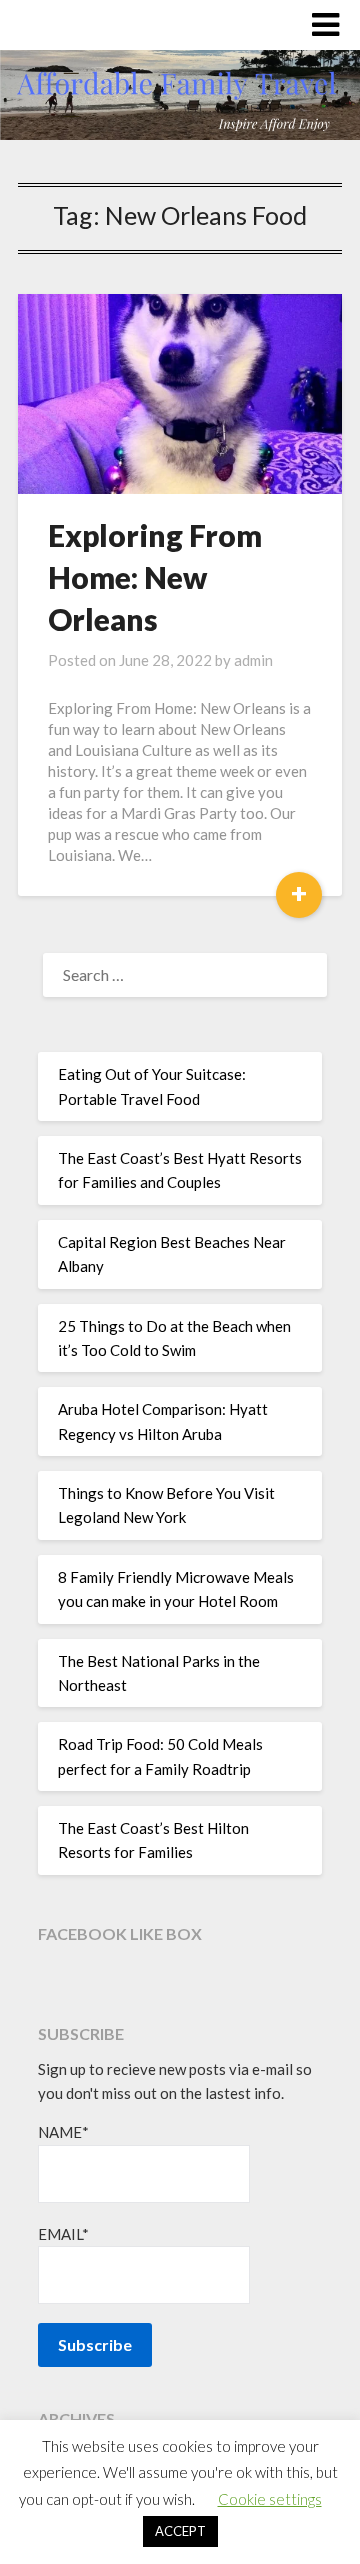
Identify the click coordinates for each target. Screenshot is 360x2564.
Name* (63, 2132)
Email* (63, 2234)
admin (253, 660)
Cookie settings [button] (270, 2499)
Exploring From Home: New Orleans (155, 577)
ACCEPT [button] (180, 2531)
